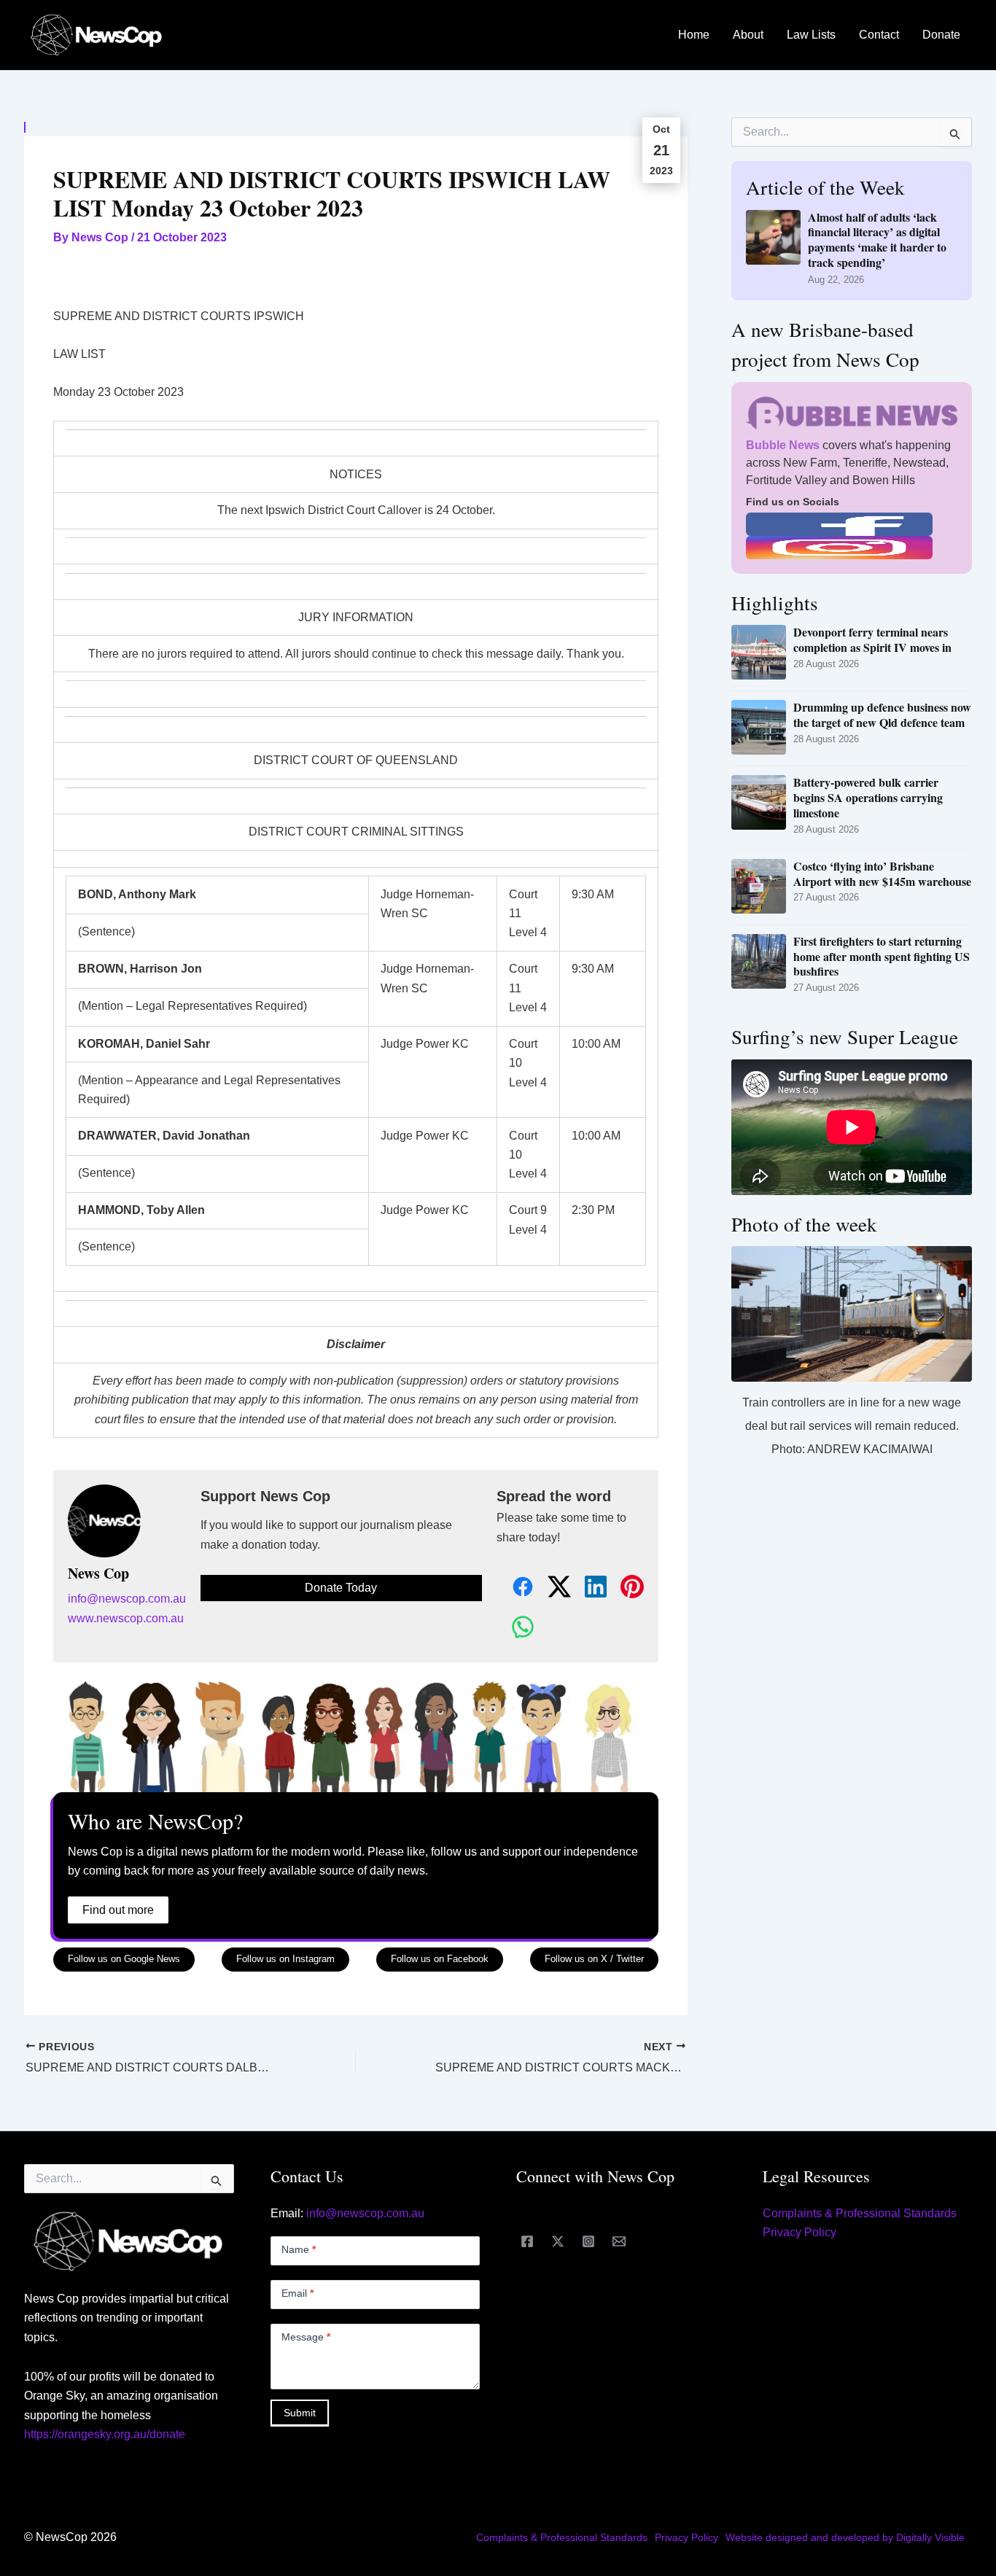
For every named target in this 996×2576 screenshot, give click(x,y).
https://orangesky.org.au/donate (105, 2434)
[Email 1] (619, 2241)
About (748, 35)
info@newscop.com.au (127, 1599)
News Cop (98, 1573)
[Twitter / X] (558, 2241)
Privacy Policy (799, 2232)
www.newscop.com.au (126, 1618)
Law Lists (811, 35)
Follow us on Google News (124, 1959)
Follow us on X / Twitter (594, 1959)
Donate (941, 35)
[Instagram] (588, 2241)
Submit (300, 2413)
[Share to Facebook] (515, 1588)
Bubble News (783, 445)
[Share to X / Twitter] (551, 1588)
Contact (879, 35)
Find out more (118, 1910)
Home (694, 35)
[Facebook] (527, 2241)
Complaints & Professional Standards (860, 2213)
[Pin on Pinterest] (624, 1588)
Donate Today (341, 1588)
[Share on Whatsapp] (515, 1628)
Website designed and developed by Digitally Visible (845, 2537)
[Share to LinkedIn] (588, 1588)
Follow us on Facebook (440, 1959)
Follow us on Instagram (285, 1959)
